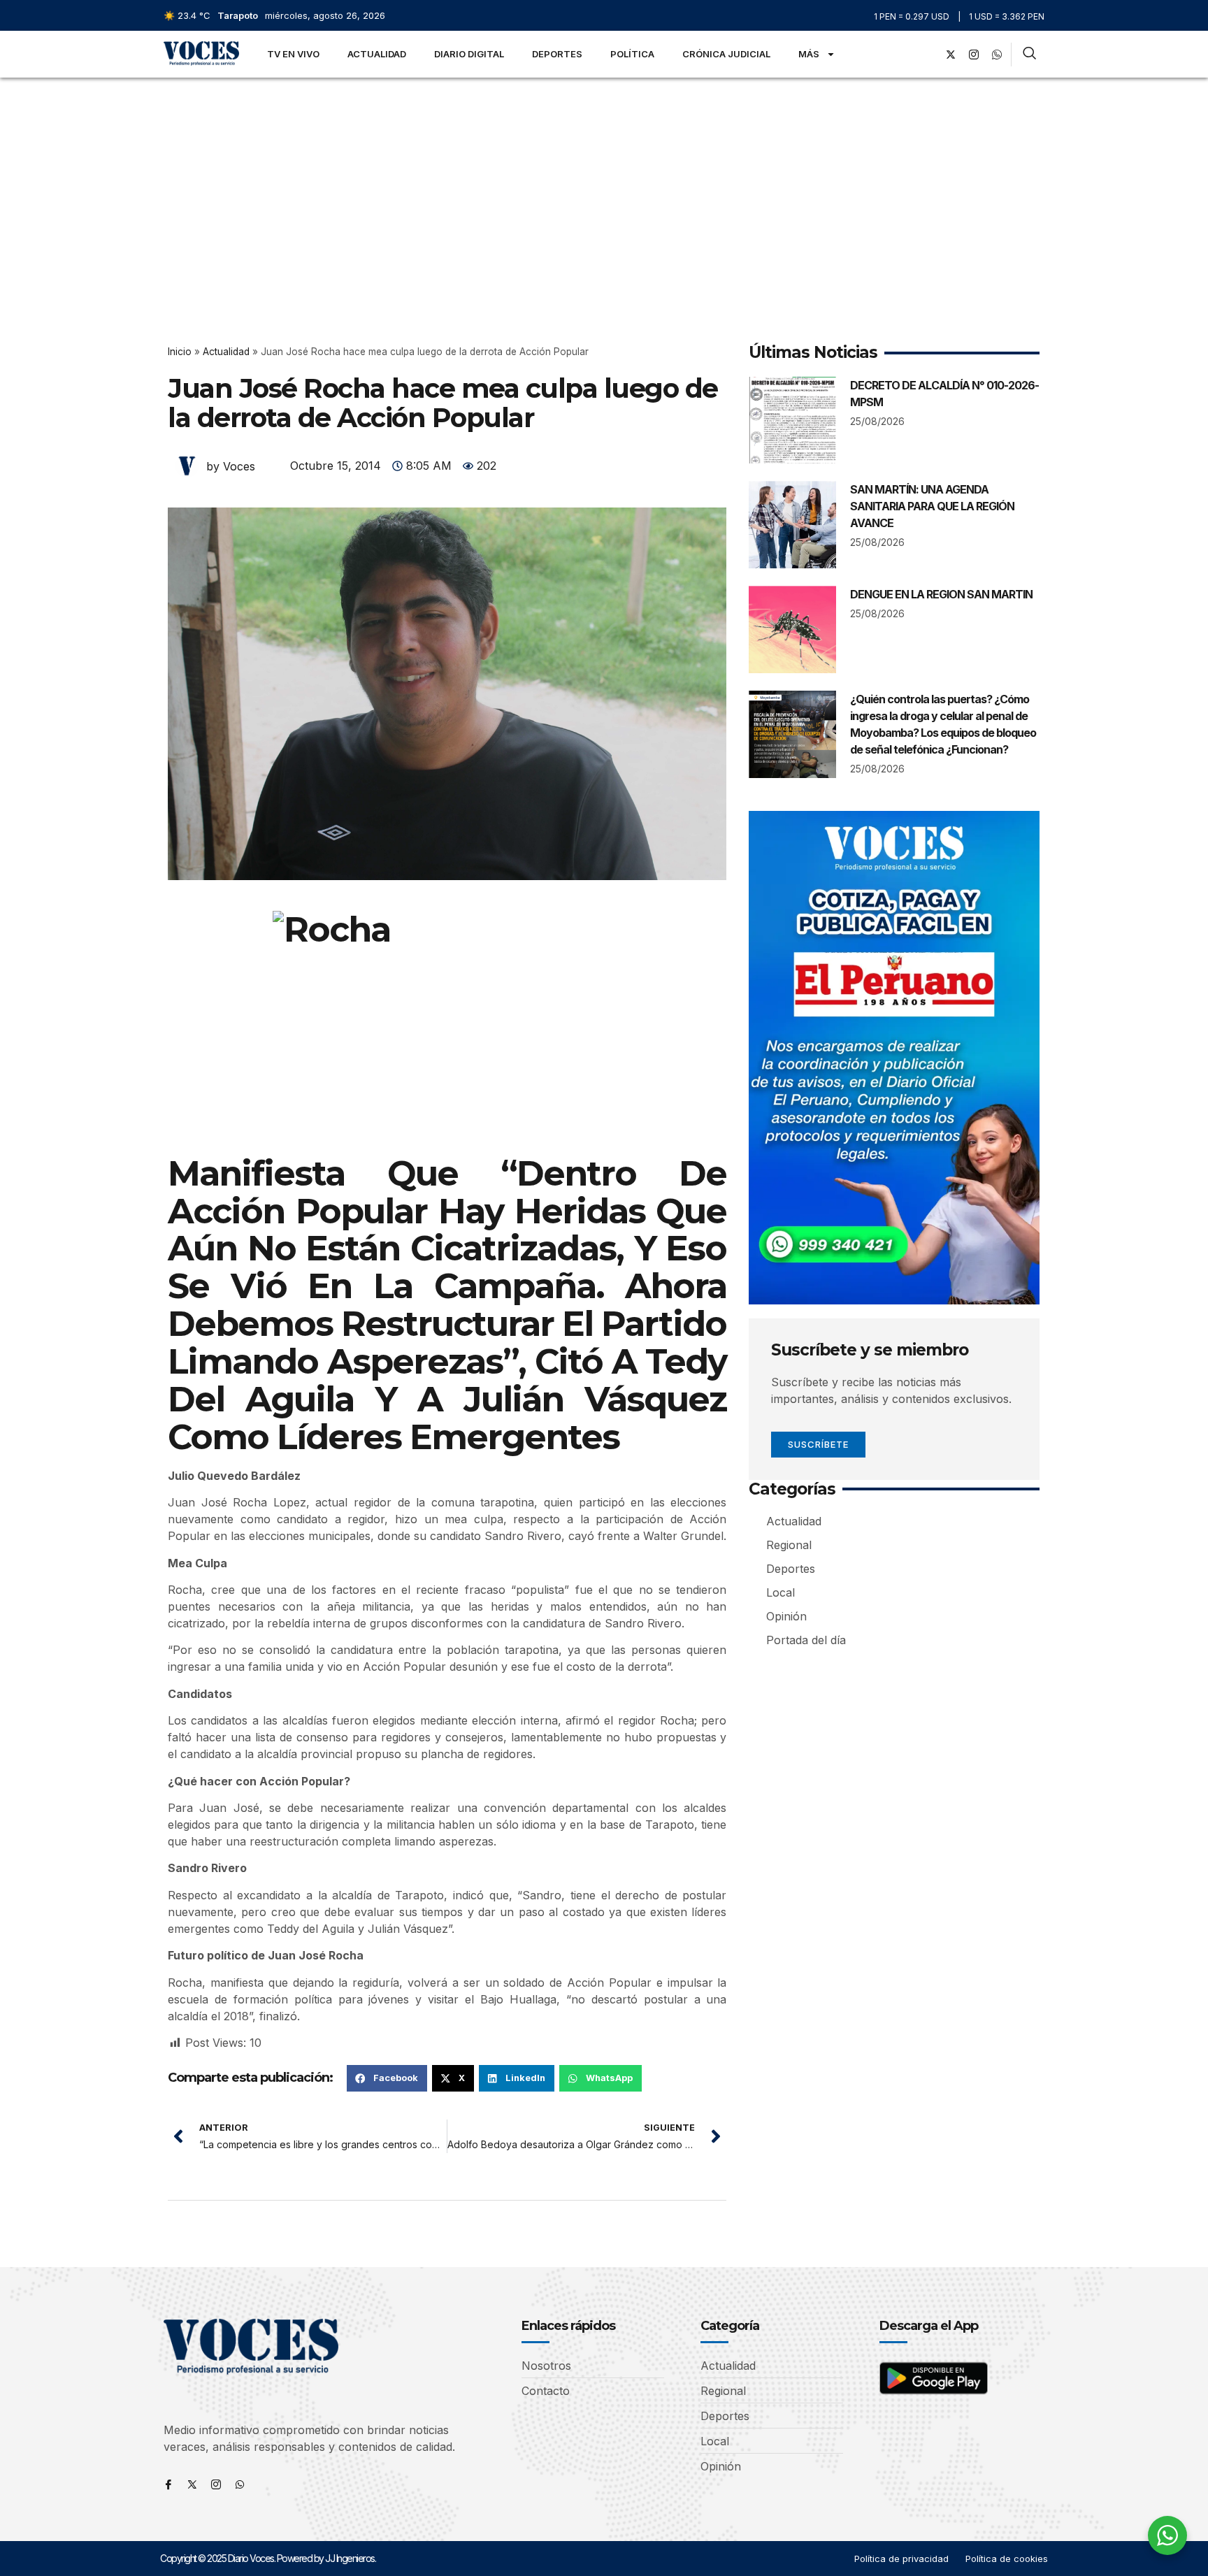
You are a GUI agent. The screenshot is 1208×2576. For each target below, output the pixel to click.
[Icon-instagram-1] (974, 55)
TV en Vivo (293, 54)
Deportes (557, 54)
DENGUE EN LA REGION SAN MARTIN (941, 594)
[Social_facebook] (928, 55)
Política (632, 54)
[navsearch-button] (1029, 55)
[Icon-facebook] (168, 2484)
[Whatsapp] (240, 2484)
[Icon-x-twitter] (192, 2484)
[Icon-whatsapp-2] (997, 55)
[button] (387, 2078)
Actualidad (377, 54)
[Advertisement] (604, 182)
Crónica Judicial (726, 54)
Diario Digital (469, 54)
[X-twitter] (951, 55)
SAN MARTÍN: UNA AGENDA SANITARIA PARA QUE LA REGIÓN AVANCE (932, 506)
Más (809, 54)
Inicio (180, 352)
